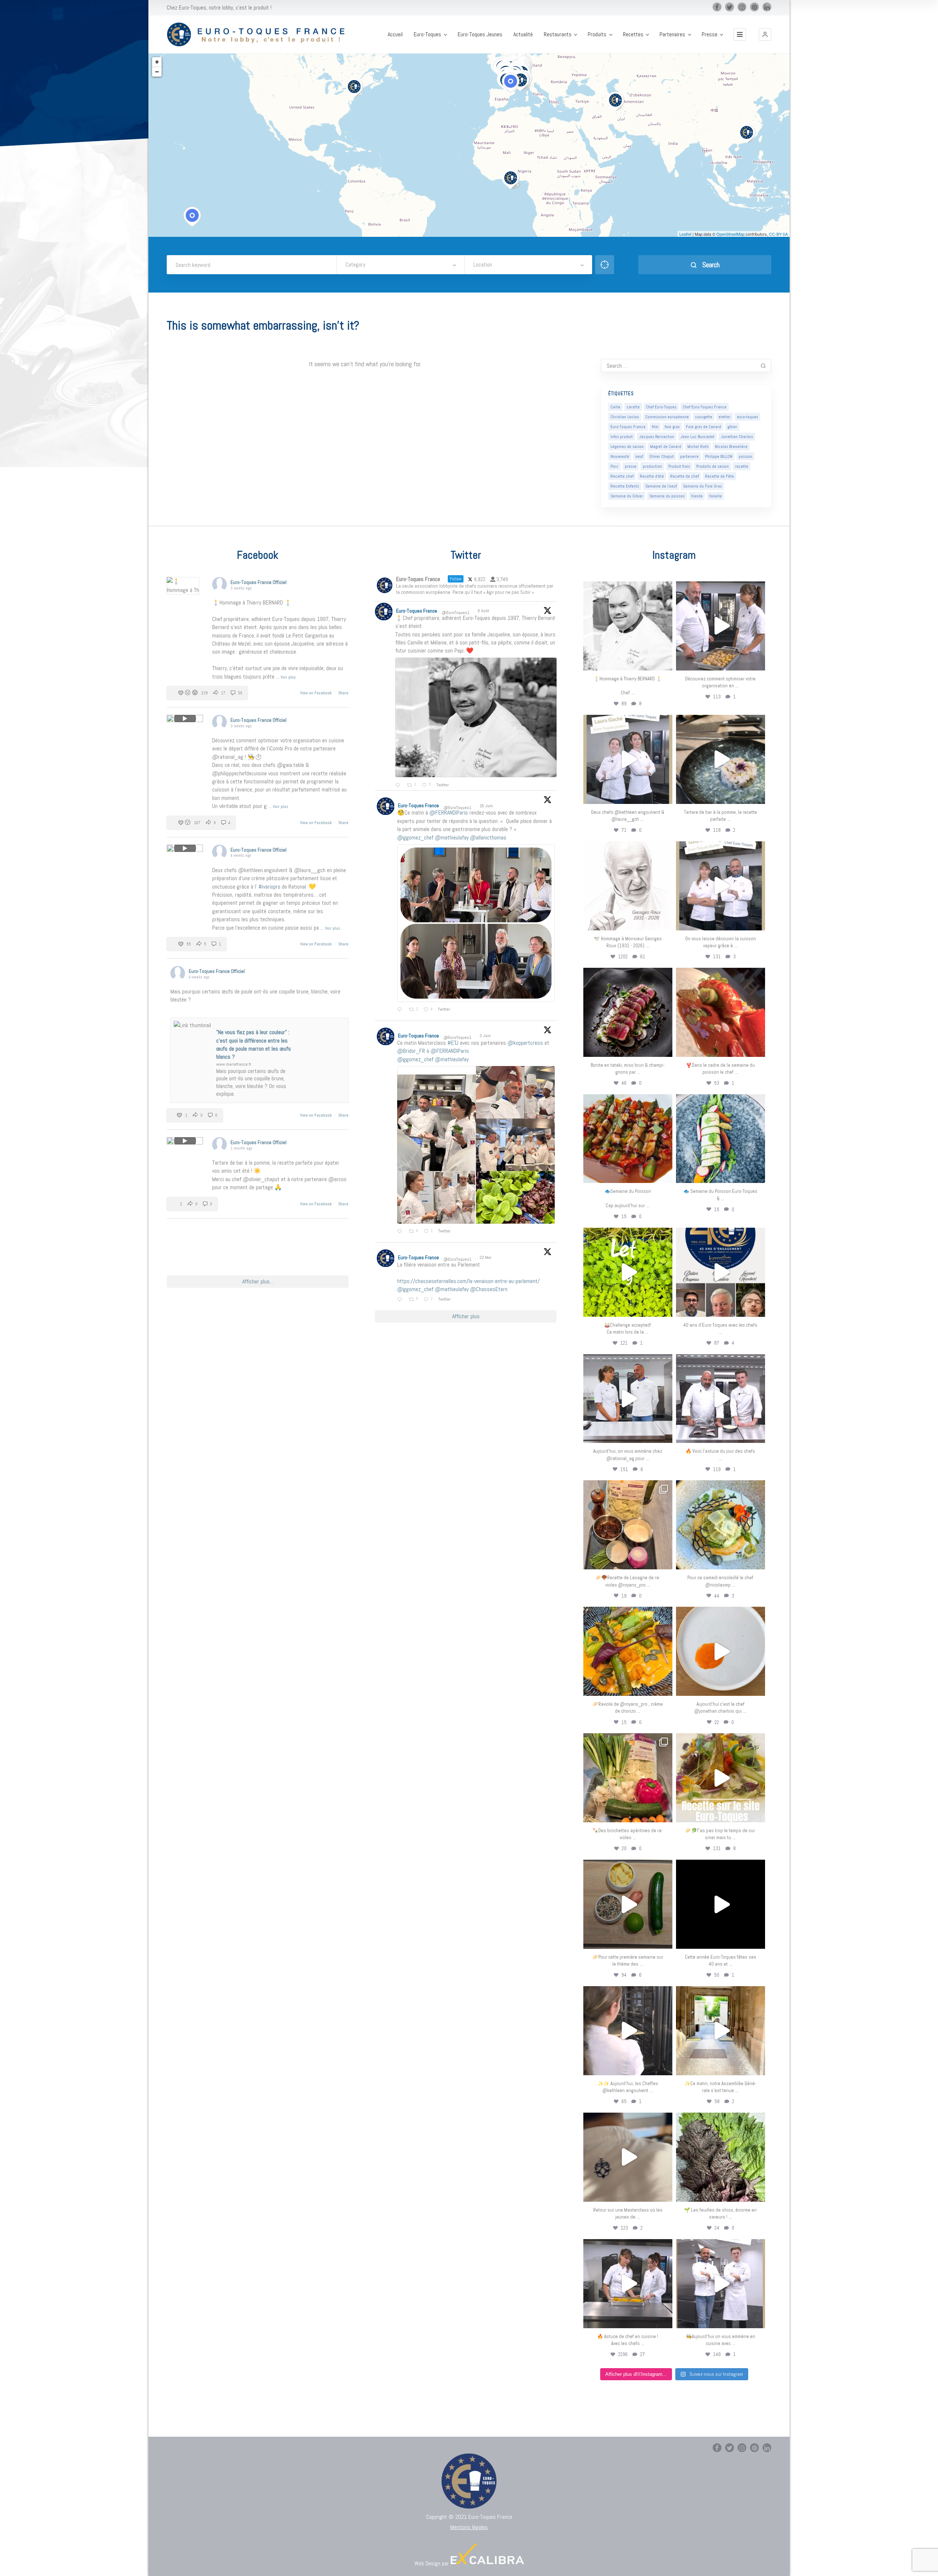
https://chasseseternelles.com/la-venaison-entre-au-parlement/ (468, 1281)
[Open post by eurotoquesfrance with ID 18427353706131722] (628, 1012)
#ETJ (453, 1043)
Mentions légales (469, 2527)
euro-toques (747, 417)
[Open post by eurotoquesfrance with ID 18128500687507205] (628, 2031)
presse (631, 466)
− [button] (157, 72)
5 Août (484, 611)
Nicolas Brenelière (731, 447)
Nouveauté (620, 456)
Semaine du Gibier (627, 496)
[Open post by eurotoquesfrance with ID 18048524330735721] (628, 1651)
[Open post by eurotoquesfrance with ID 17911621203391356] (628, 1525)
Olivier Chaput (662, 456)
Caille (615, 407)
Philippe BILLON (719, 456)
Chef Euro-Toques (661, 407)
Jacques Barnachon (657, 437)
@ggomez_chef (415, 837)
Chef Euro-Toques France (705, 407)
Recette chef (622, 476)
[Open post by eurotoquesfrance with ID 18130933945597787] (721, 1272)
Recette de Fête (719, 476)
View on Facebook (316, 693)
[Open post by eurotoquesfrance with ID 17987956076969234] (721, 2157)
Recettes (633, 34)
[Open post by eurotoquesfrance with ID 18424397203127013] (628, 1904)
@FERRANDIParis (449, 813)
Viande (697, 496)
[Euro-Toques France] (260, 35)
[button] (765, 34)
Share (343, 693)
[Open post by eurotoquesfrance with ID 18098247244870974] (628, 1778)
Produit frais (679, 466)
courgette (704, 417)
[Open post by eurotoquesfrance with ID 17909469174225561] (628, 1399)
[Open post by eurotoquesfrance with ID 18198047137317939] (721, 1012)
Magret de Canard (666, 447)
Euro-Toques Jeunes (480, 34)
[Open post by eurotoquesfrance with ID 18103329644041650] (628, 1139)
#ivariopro (269, 887)
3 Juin (486, 1036)
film (655, 427)
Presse (710, 34)
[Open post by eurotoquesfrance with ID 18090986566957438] (628, 2284)
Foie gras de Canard (703, 427)
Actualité (523, 34)
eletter (725, 417)
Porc (614, 466)
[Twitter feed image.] (476, 718)
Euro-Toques (427, 34)
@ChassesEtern (489, 1289)
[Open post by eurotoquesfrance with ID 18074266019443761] (628, 759)
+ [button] (157, 62)
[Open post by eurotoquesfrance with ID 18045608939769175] (721, 1904)
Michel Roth (698, 447)
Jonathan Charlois (737, 437)
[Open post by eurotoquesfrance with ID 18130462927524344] (721, 1139)
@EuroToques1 (455, 613)
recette (742, 466)
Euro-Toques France (628, 427)
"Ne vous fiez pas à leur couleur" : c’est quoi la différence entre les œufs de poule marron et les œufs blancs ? (254, 1044)
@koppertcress (525, 1043)
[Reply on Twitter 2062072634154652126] (401, 1232)
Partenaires (672, 34)
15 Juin (487, 806)
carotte (633, 407)
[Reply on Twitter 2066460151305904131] (401, 1010)
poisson (745, 456)
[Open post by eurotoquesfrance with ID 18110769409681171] (721, 1651)
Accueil (395, 34)
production (652, 466)
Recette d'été (652, 476)
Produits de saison (712, 466)
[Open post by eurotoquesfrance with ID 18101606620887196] (721, 886)
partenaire (689, 456)
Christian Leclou (625, 417)
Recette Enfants (625, 486)
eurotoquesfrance (628, 588)
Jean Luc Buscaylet (697, 437)
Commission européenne (667, 417)
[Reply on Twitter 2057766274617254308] (401, 1300)
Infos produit (622, 437)
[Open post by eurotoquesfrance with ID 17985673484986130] (721, 1778)
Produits (597, 34)
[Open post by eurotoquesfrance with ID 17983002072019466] (628, 886)
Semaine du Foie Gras (702, 486)
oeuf (639, 456)
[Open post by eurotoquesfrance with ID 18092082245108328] (628, 626)
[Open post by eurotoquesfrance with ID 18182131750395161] (628, 1272)
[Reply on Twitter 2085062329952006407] (399, 785)
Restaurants (558, 34)
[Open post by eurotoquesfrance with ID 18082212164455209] (721, 1525)
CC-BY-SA (778, 234)
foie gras (672, 427)
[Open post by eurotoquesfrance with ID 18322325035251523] (721, 1399)
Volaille (715, 496)
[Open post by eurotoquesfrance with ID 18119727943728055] (721, 2031)
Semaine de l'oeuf (661, 486)
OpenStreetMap (730, 234)
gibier (732, 427)
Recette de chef (684, 476)
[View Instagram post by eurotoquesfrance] (665, 662)
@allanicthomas (488, 837)
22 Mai (486, 1257)
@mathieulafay (452, 837)
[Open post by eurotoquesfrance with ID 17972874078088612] (721, 759)
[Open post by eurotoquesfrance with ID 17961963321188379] (721, 626)
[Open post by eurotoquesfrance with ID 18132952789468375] (721, 2284)
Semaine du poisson (667, 496)
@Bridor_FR (411, 1051)
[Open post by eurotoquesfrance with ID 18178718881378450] (628, 2157)
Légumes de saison (627, 447)
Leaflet (685, 234)
